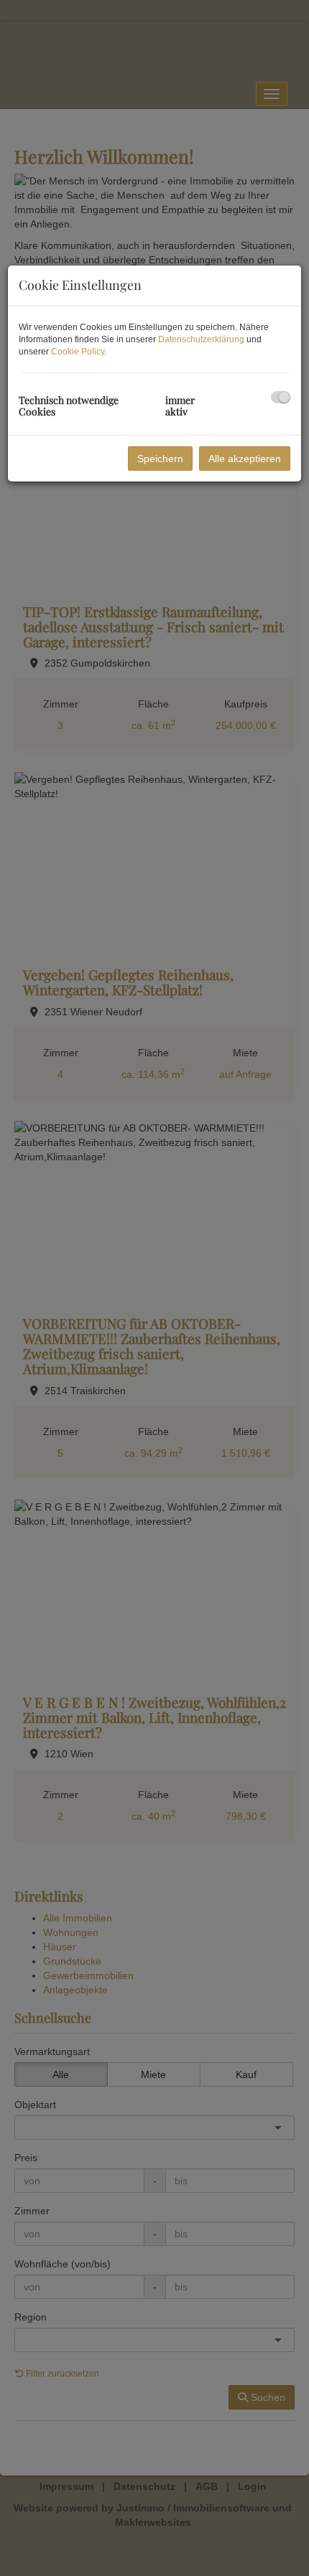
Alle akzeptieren (245, 459)
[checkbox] (281, 397)
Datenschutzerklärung (201, 339)
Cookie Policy (78, 352)
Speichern (160, 459)
